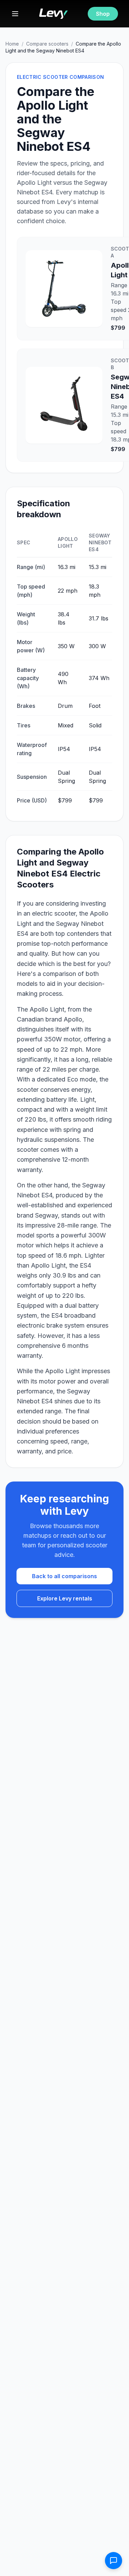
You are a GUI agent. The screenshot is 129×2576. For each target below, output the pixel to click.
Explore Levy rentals (65, 1598)
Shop (103, 14)
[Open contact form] (114, 2561)
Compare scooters (47, 44)
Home (12, 44)
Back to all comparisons (64, 1576)
